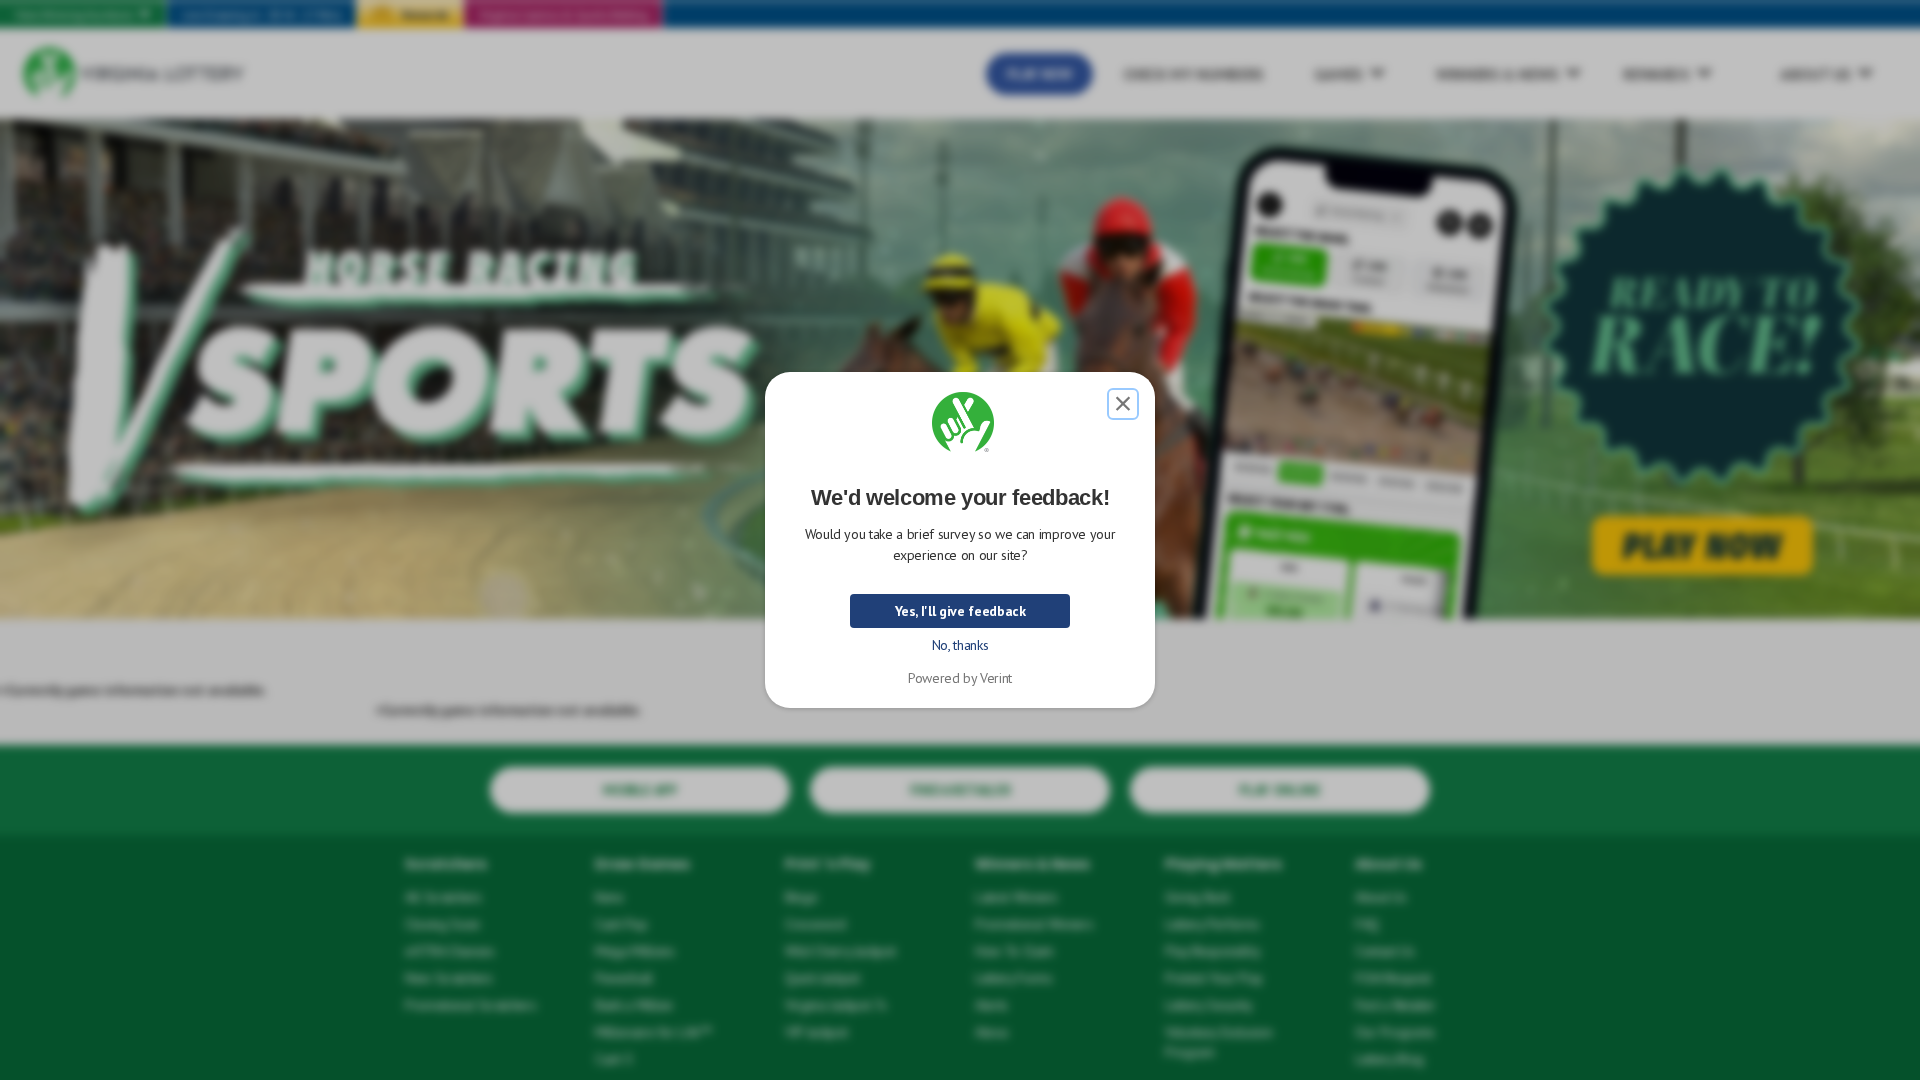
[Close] (1123, 404)
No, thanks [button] (960, 645)
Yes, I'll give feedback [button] (960, 611)
